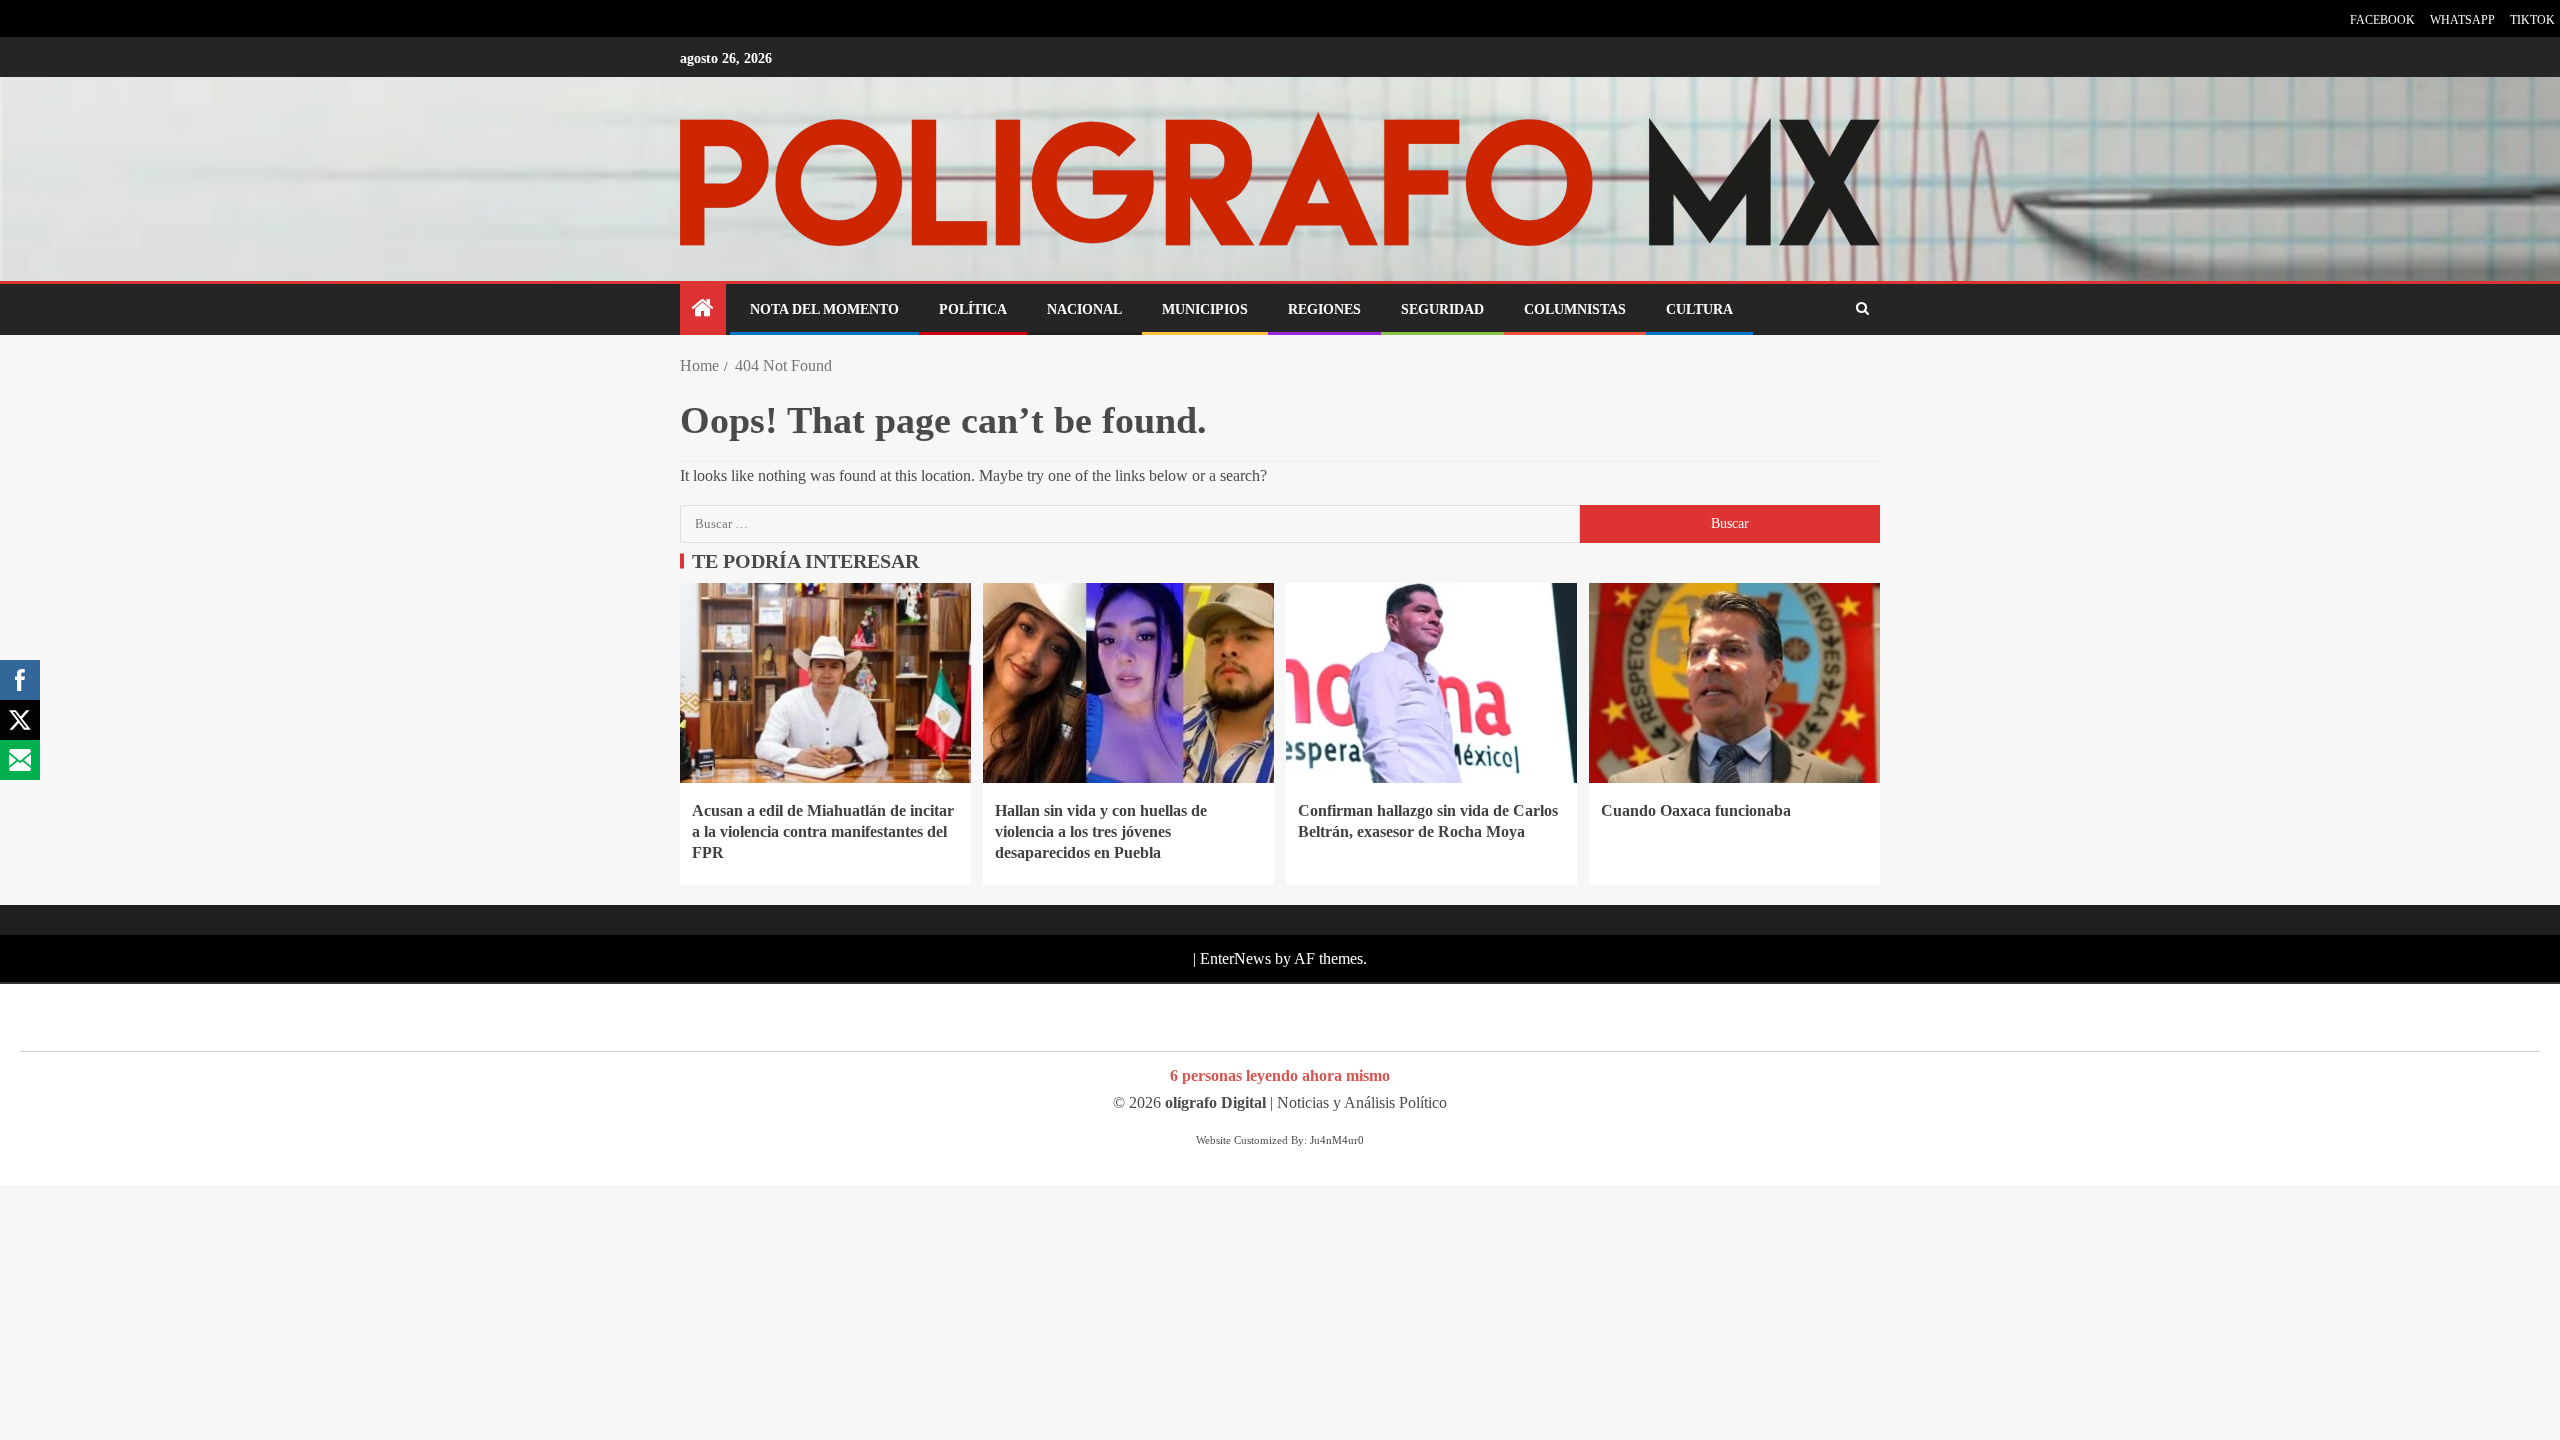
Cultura (1699, 309)
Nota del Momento (824, 309)
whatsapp (2462, 20)
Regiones (1324, 309)
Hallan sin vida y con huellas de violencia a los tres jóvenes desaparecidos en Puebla (1101, 832)
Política (973, 309)
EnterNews (1235, 958)
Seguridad (1442, 309)
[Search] (1862, 310)
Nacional (1084, 309)
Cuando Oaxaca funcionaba (1696, 810)
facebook (2382, 20)
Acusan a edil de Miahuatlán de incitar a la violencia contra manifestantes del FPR (823, 832)
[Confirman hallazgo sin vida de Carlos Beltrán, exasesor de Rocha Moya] (1431, 683)
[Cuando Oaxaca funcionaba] (1734, 683)
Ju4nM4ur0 (1337, 1140)
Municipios (1205, 309)
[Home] (703, 310)
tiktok (2532, 20)
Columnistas (1575, 309)
